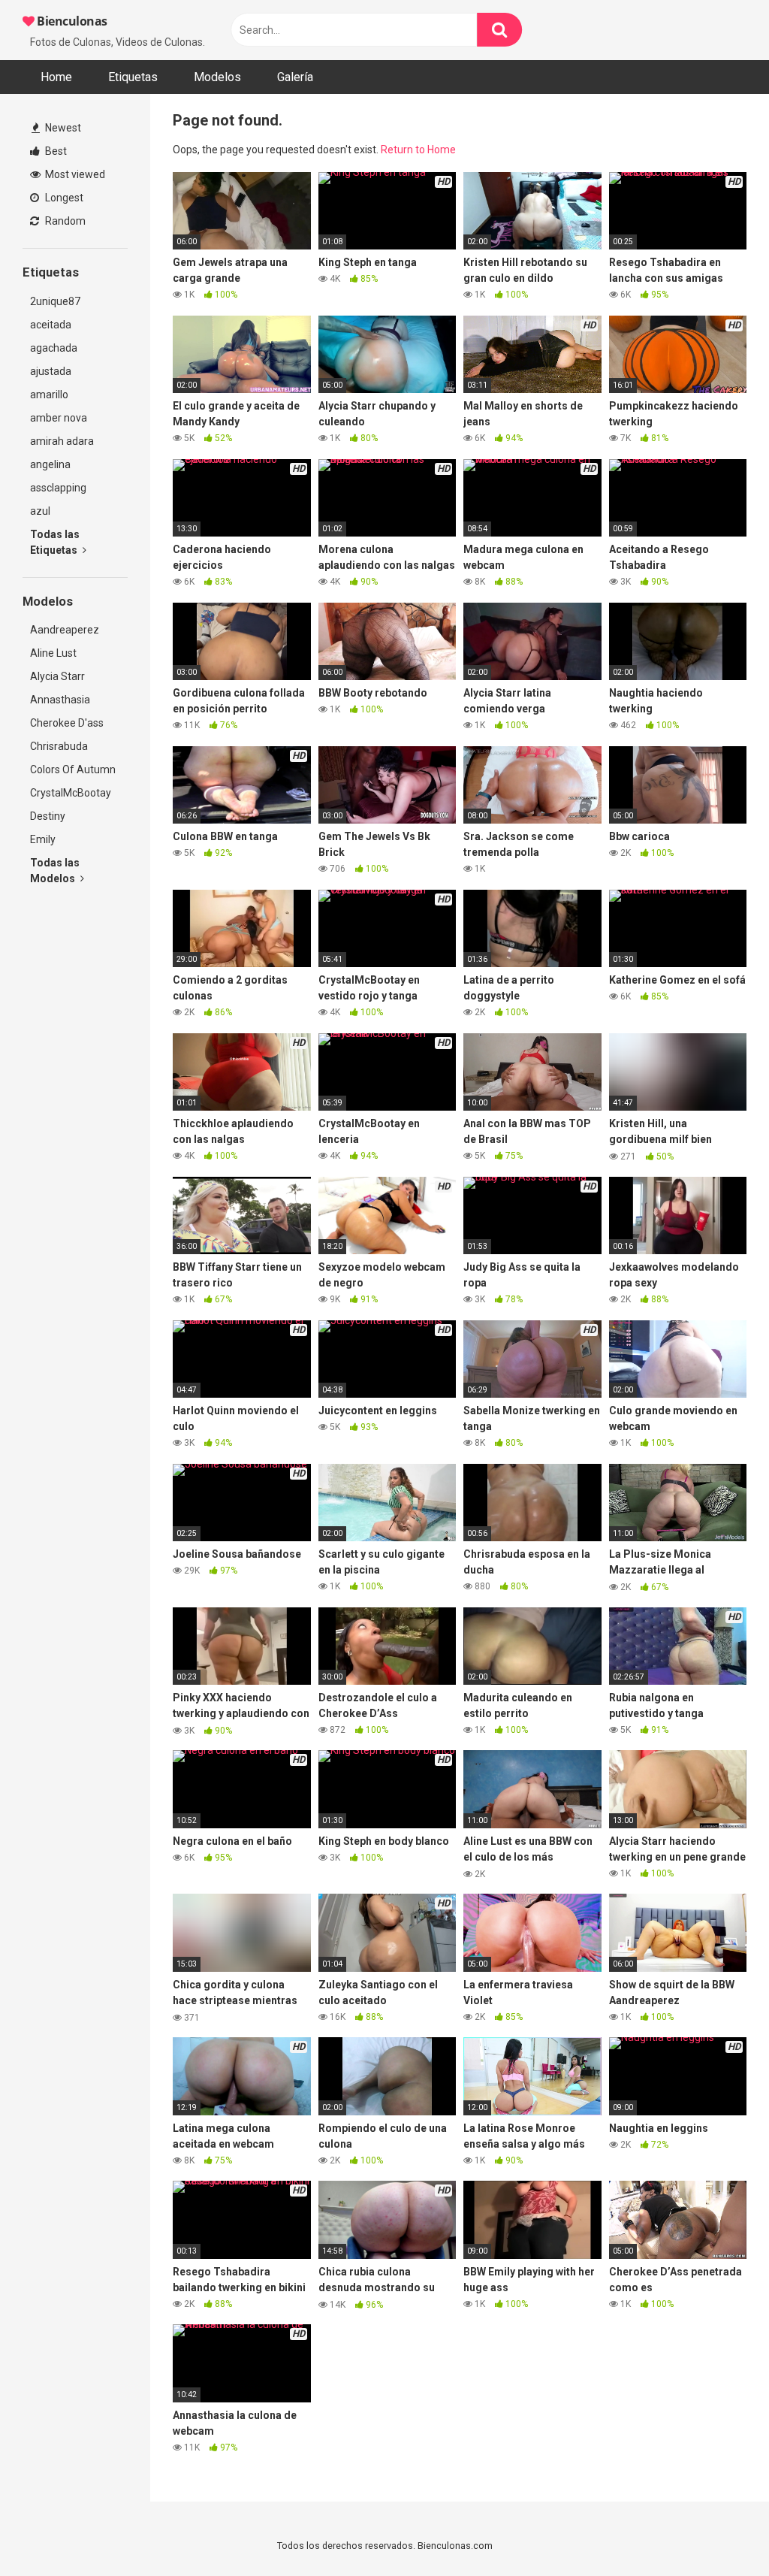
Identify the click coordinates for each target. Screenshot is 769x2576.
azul (40, 511)
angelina (50, 464)
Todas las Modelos (55, 871)
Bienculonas (71, 21)
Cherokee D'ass (67, 723)
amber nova (59, 418)
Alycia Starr (57, 676)
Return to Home (418, 150)
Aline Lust (53, 653)
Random (64, 221)
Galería (295, 77)
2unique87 (55, 301)
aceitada (51, 325)
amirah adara (62, 441)
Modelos (217, 77)
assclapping (58, 488)
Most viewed (74, 174)
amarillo (49, 395)
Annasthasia (60, 700)
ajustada (51, 371)
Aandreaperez (65, 630)
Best (55, 151)
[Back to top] (719, 2531)
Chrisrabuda (59, 746)
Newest (62, 128)
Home (56, 77)
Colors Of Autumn (73, 769)
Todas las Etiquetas (55, 542)
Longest (63, 198)
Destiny (48, 816)
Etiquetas (133, 77)
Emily (43, 839)
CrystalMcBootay (71, 793)
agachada (54, 348)
